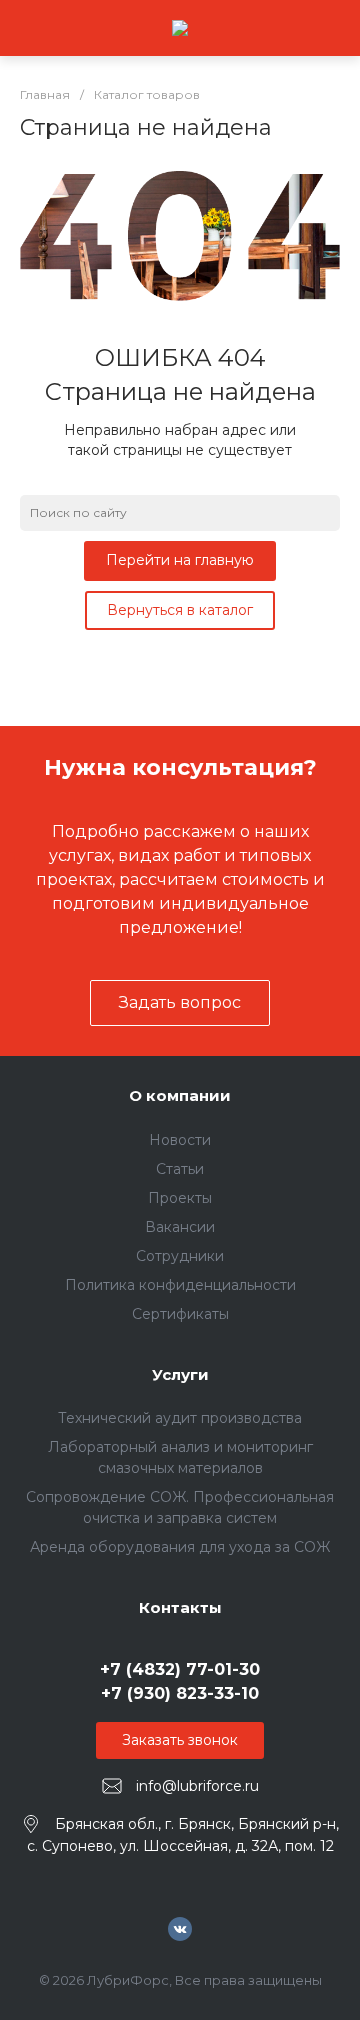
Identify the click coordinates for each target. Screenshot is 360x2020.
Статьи (180, 1169)
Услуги (180, 1374)
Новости (180, 1140)
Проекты (180, 1198)
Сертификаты (180, 1314)
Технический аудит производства (180, 1418)
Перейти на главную (180, 560)
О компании (180, 1095)
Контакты (180, 1607)
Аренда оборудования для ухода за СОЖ (180, 1547)
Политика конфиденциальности (180, 1285)
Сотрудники (180, 1256)
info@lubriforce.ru (197, 1786)
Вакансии (180, 1227)
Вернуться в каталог (180, 610)
